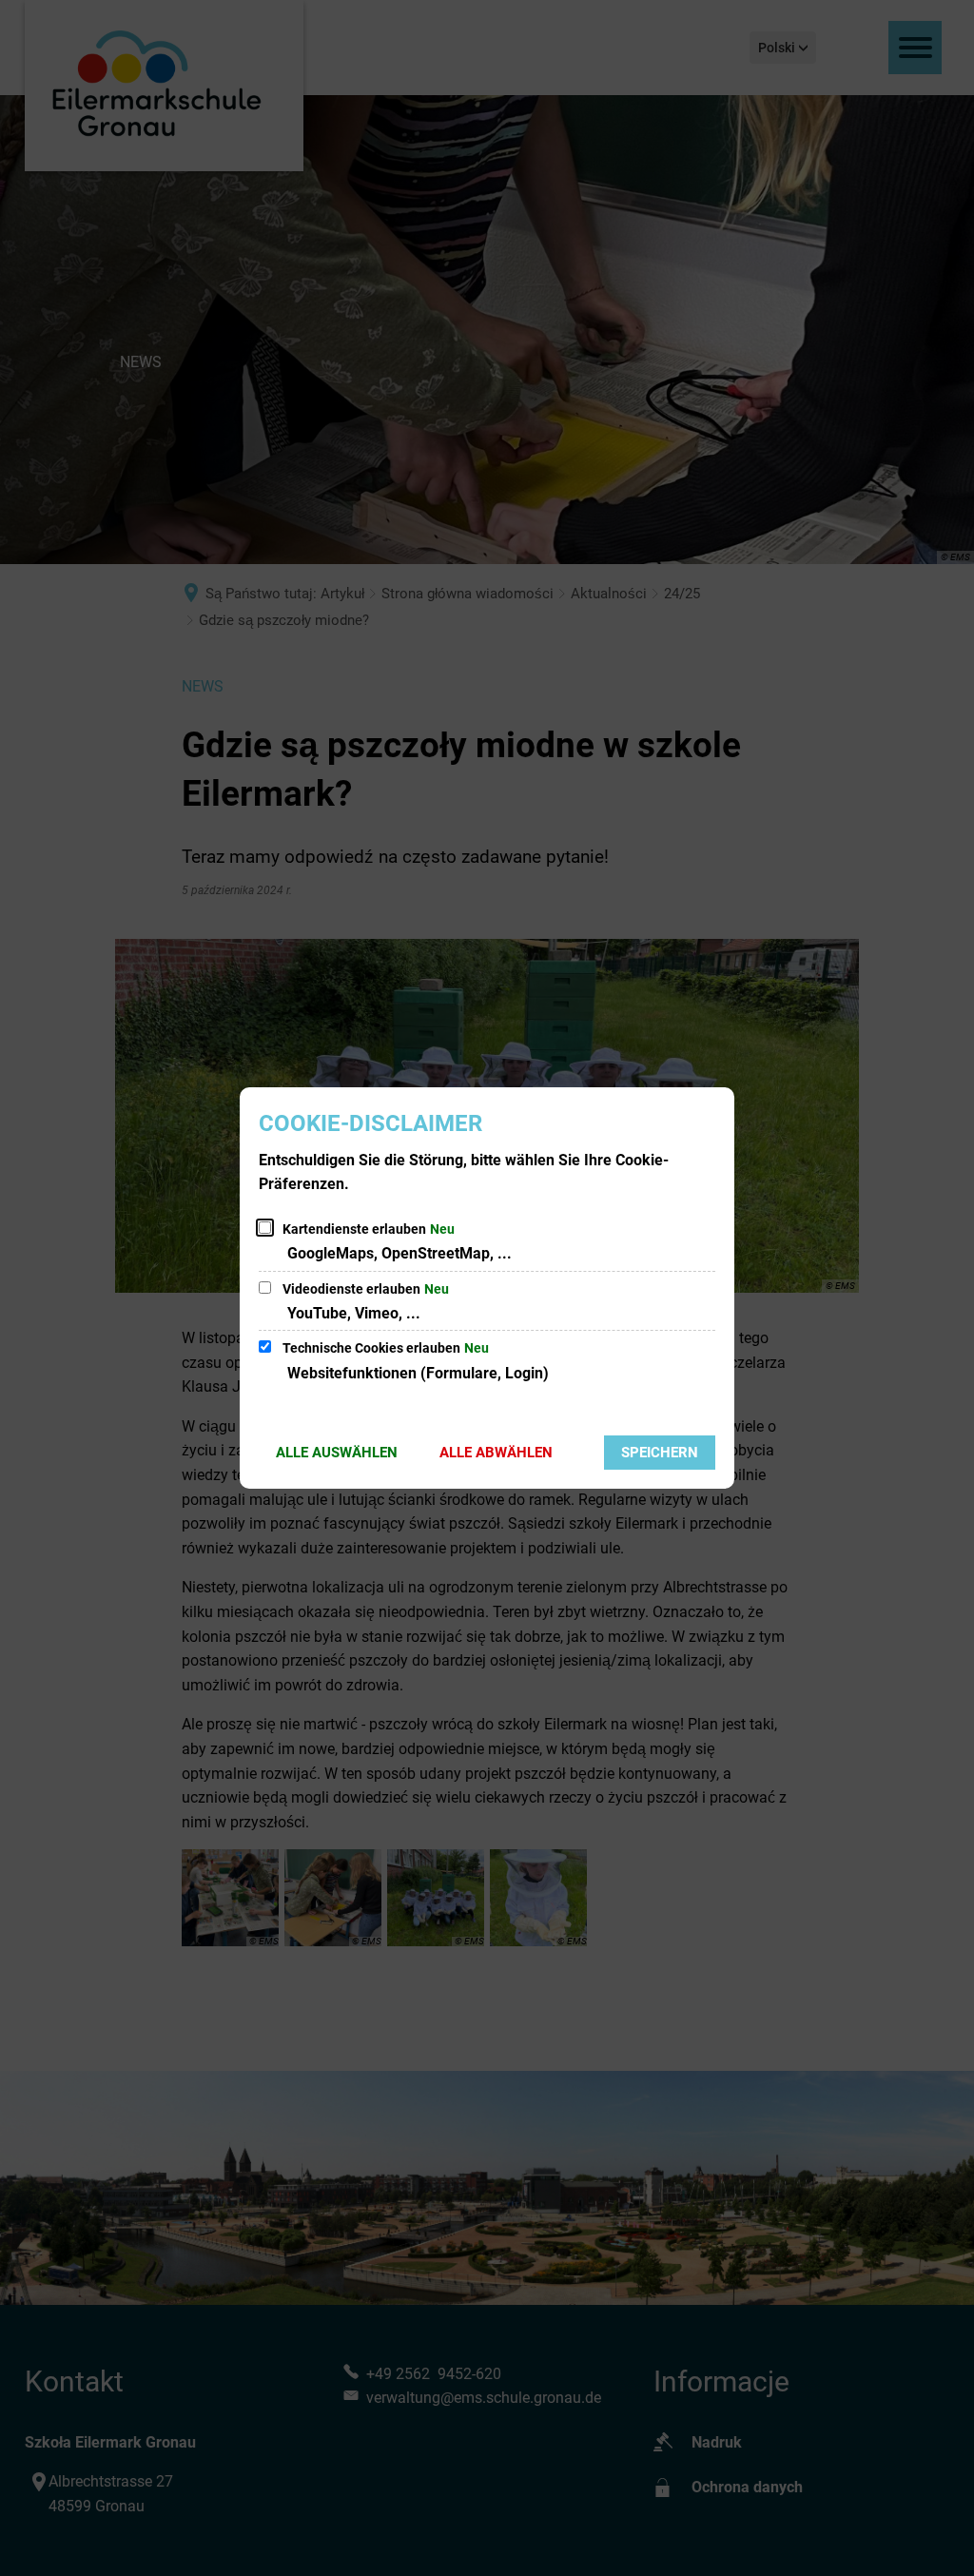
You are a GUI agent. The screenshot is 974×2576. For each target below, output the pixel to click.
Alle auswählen (337, 1453)
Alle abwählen (496, 1453)
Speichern (660, 1453)
